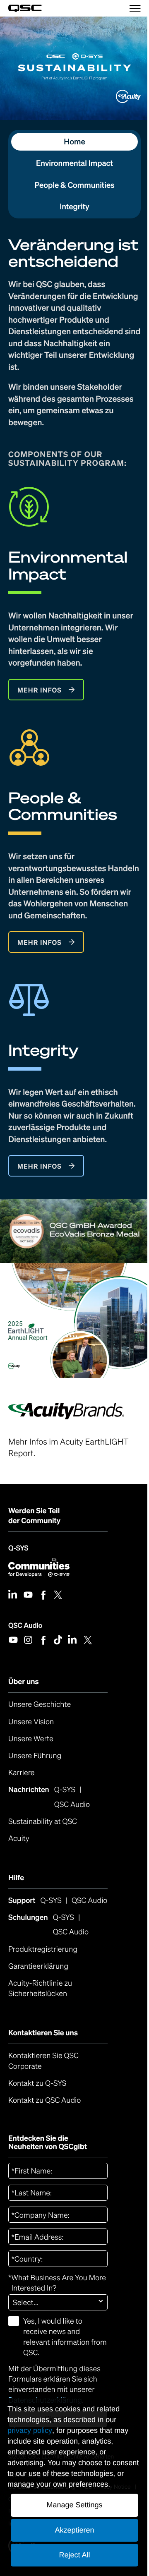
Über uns (24, 1682)
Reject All (74, 2555)
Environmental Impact (74, 163)
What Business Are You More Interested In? (57, 2283)
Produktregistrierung (43, 1949)
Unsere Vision (31, 1722)
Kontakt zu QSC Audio (44, 2100)
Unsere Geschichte (40, 1704)
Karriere (22, 1773)
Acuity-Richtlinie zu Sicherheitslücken (58, 1988)
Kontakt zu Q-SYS (37, 2083)
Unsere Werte (31, 1739)
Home (74, 142)
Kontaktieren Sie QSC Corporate (43, 2061)
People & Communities (74, 185)
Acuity (19, 1838)
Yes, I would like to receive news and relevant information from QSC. (65, 2337)
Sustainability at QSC (43, 1821)
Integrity (74, 207)
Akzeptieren (74, 2530)
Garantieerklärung (38, 1966)
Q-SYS (18, 1548)
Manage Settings (74, 2505)
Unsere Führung (35, 1756)
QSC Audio (25, 1625)
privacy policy (30, 2430)
